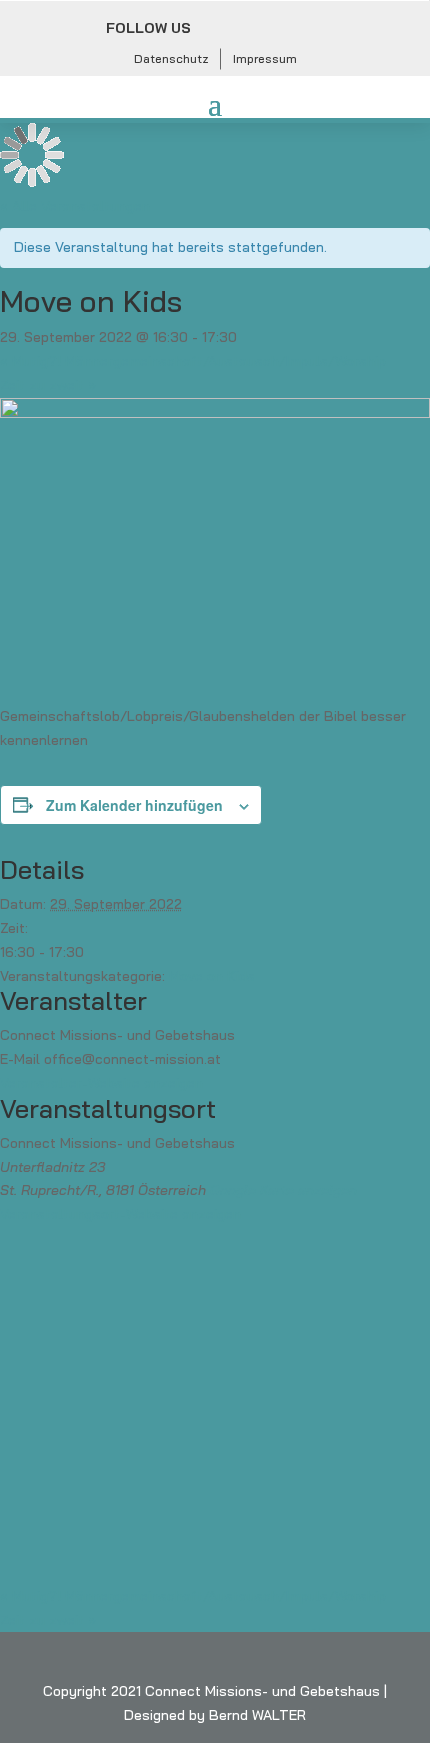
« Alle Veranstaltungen (75, 206)
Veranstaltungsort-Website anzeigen (120, 1214)
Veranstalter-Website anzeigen (101, 1083)
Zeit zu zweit (48, 385)
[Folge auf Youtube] (307, 29)
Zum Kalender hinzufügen (134, 805)
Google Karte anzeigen (283, 1190)
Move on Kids (212, 976)
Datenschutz (171, 58)
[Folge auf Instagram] (263, 29)
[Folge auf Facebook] (219, 29)
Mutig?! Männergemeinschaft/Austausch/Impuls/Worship (193, 361)
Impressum (265, 58)
